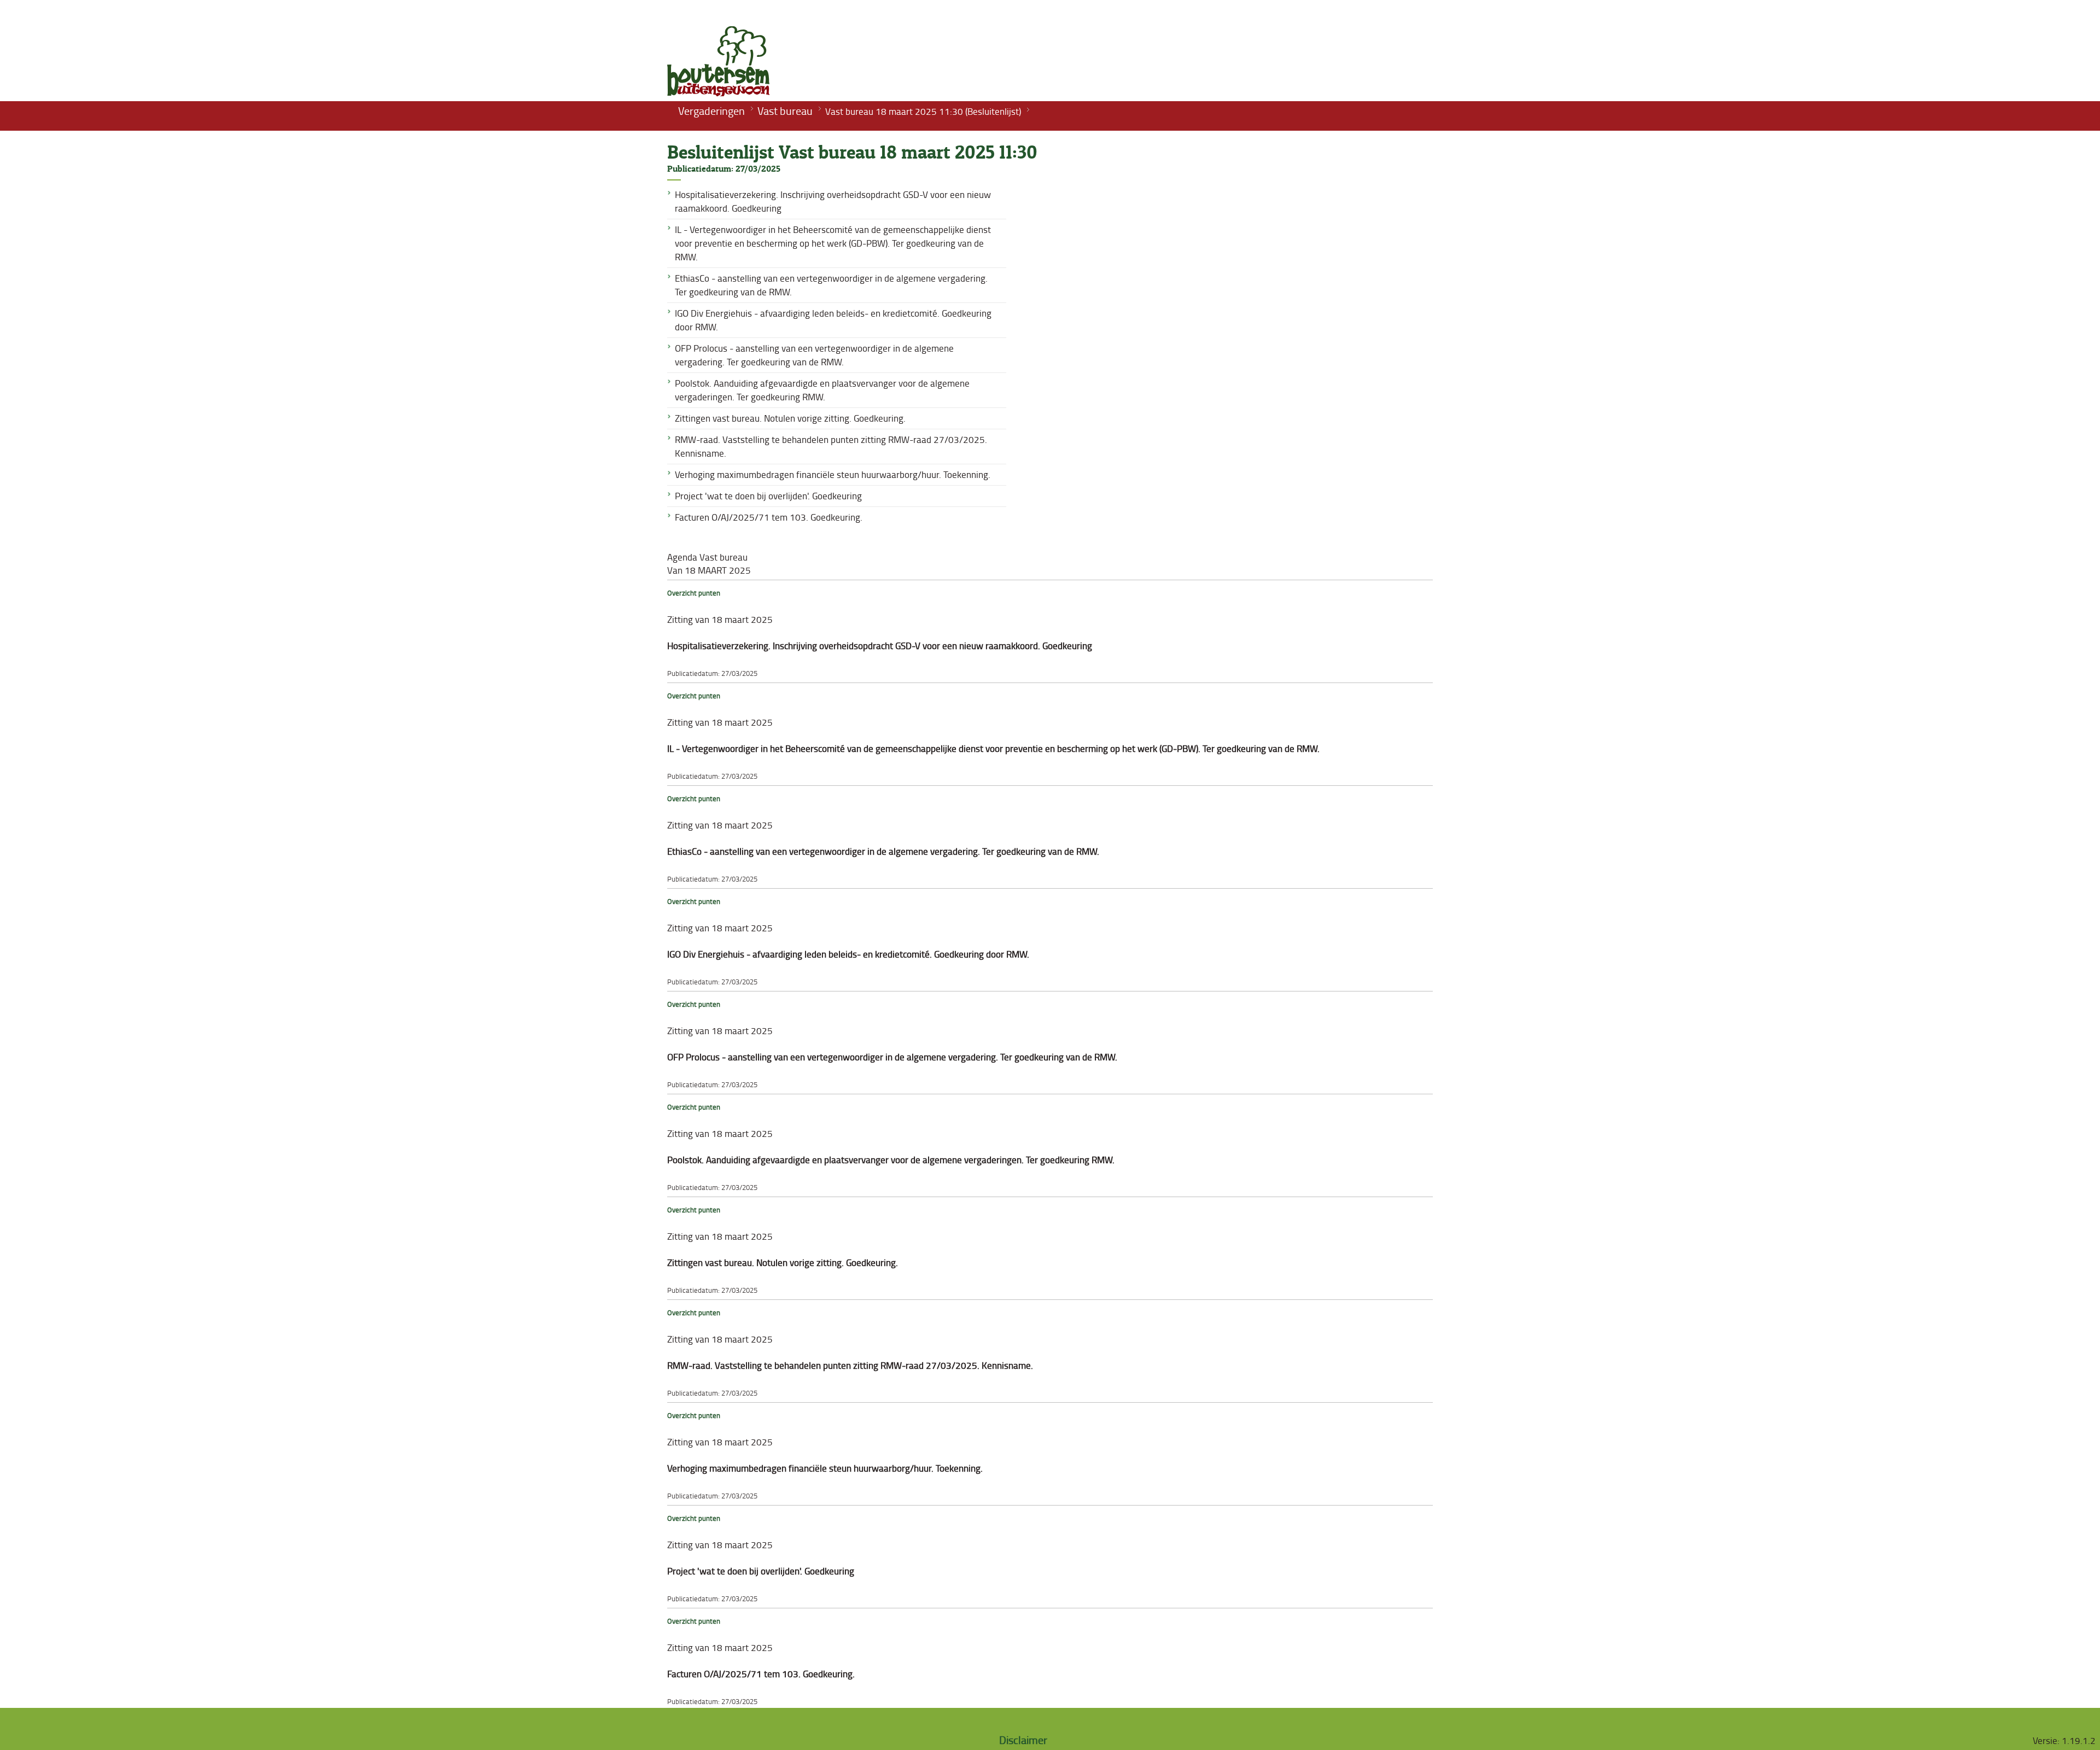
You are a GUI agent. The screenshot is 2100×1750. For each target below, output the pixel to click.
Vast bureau (785, 110)
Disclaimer (1023, 1740)
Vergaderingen (711, 110)
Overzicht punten (694, 593)
